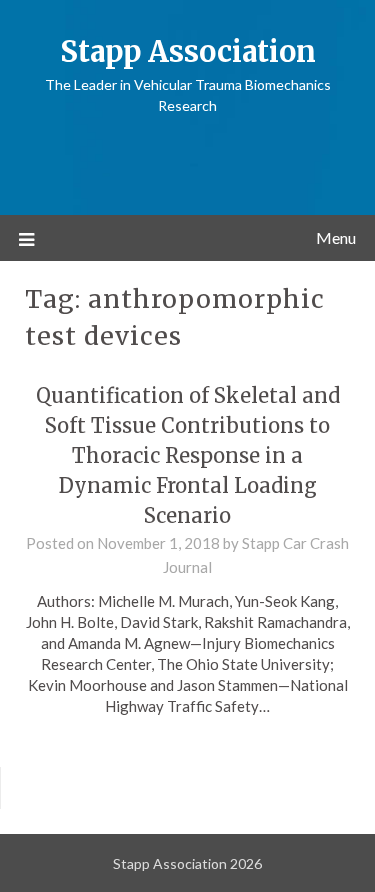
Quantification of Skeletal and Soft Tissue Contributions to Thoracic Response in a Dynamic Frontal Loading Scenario (188, 455)
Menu (336, 237)
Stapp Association (188, 51)
